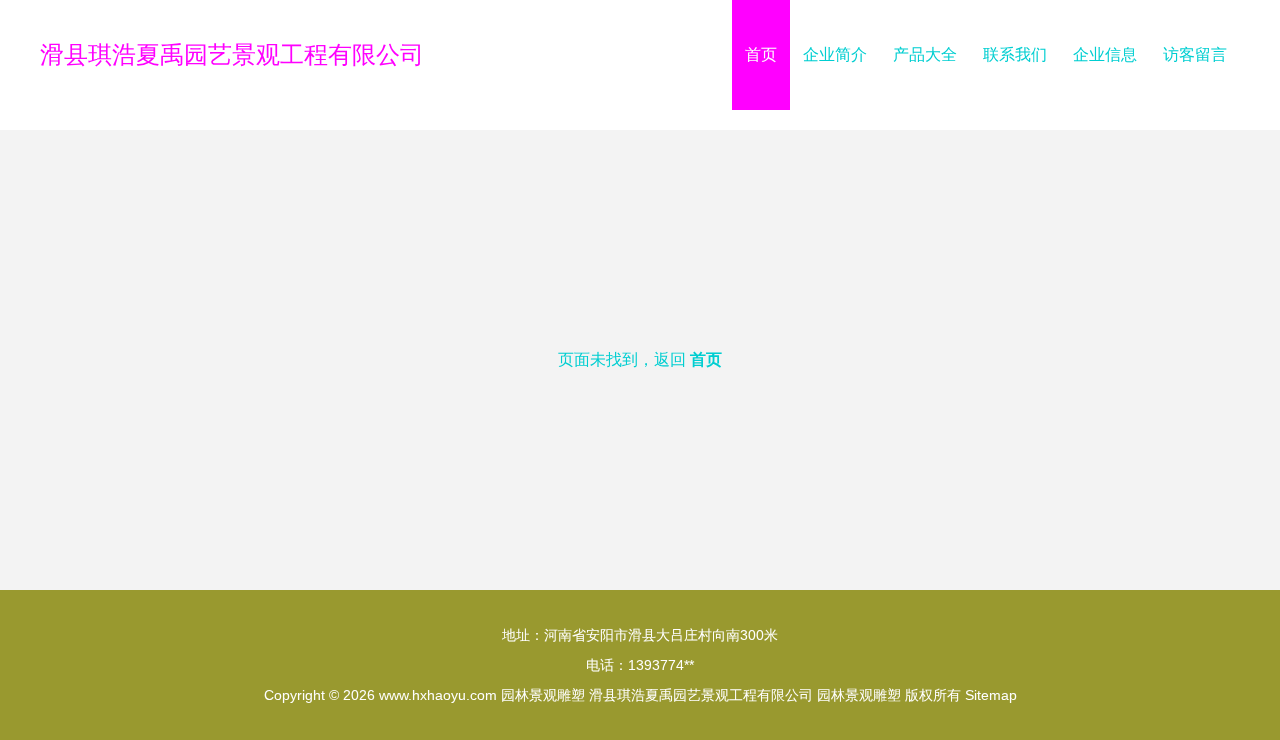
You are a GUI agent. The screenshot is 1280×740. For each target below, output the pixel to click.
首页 (761, 54)
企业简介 (835, 54)
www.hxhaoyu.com (438, 695)
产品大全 (925, 54)
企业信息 (1105, 54)
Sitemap (991, 695)
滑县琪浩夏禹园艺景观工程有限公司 (232, 54)
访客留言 (1195, 54)
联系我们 (1015, 54)
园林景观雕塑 (543, 695)
